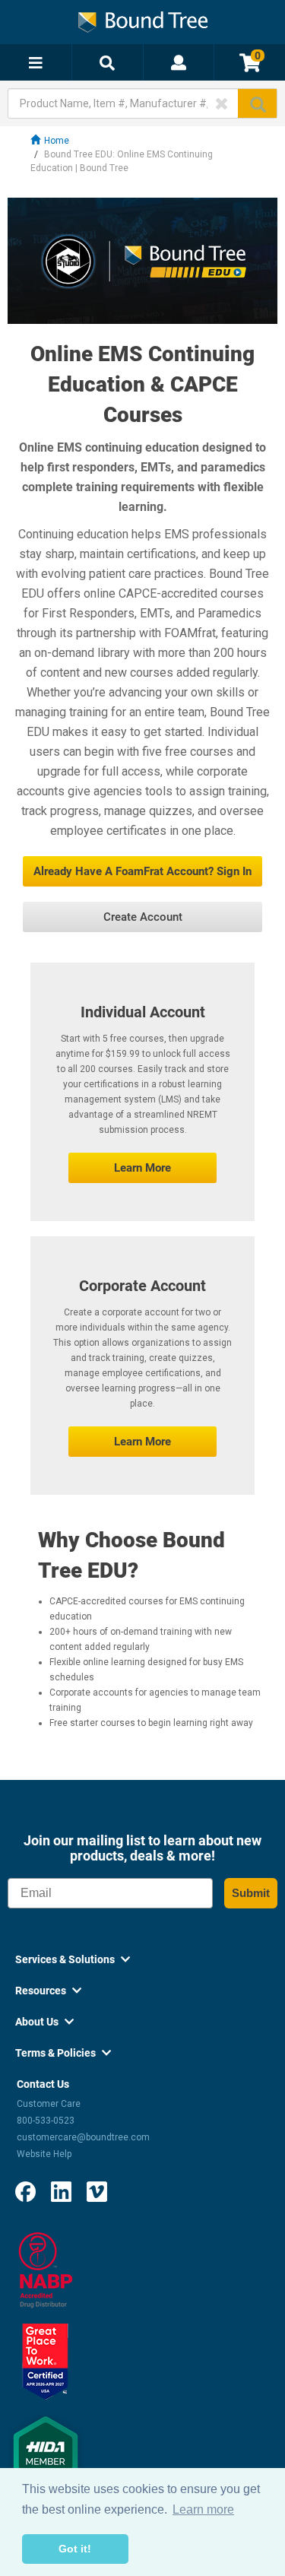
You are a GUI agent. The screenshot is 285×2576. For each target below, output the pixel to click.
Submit (251, 1893)
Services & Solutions (73, 1959)
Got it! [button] (75, 2549)
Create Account (143, 917)
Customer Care (49, 2104)
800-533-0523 (46, 2121)
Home (57, 141)
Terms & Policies (63, 2053)
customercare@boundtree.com (83, 2137)
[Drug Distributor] (46, 2270)
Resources (48, 1991)
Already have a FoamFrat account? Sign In (142, 871)
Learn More (142, 1168)
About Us (44, 2022)
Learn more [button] (203, 2509)
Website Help (44, 2154)
